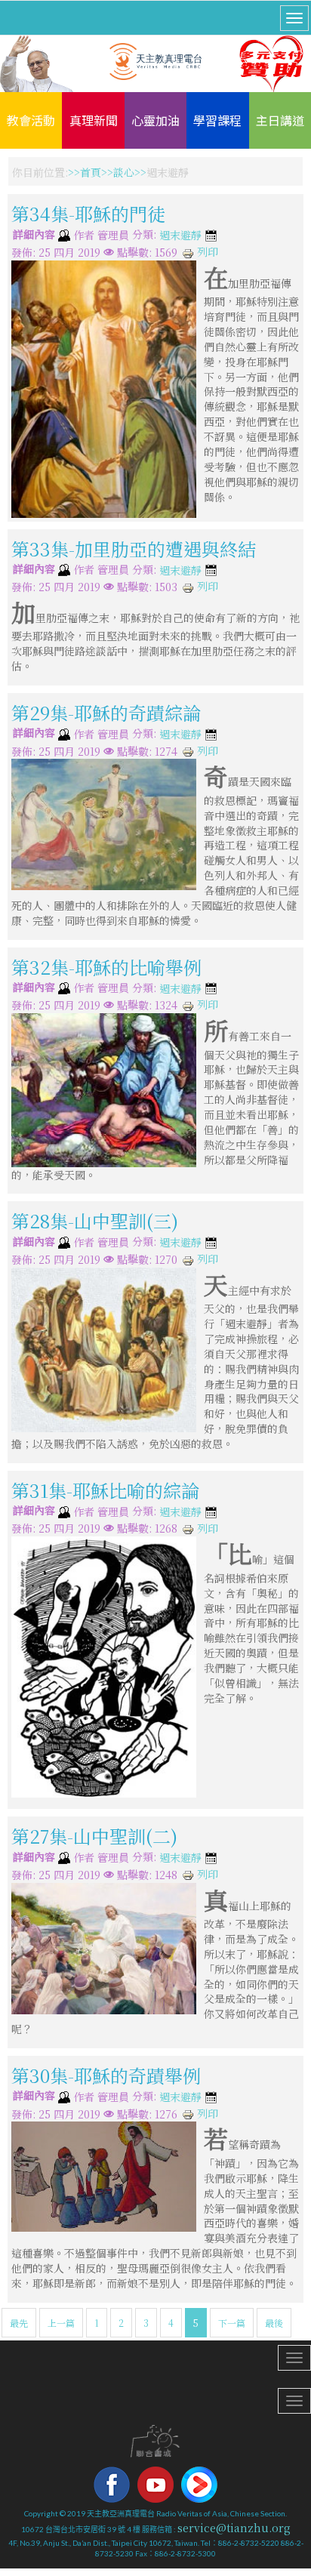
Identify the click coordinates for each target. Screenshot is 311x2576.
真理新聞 (94, 120)
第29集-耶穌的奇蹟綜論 (106, 712)
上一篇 (61, 2323)
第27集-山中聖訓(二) (94, 1836)
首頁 (91, 172)
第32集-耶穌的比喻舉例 (106, 967)
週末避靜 (180, 236)
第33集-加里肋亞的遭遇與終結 (134, 548)
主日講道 (280, 120)
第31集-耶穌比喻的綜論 (105, 1490)
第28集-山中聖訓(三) (95, 1220)
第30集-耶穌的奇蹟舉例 (106, 2075)
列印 (206, 251)
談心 (124, 172)
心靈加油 (155, 120)
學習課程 (217, 120)
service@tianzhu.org (234, 2528)
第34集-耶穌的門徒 (88, 213)
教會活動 (31, 120)
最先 (19, 2323)
